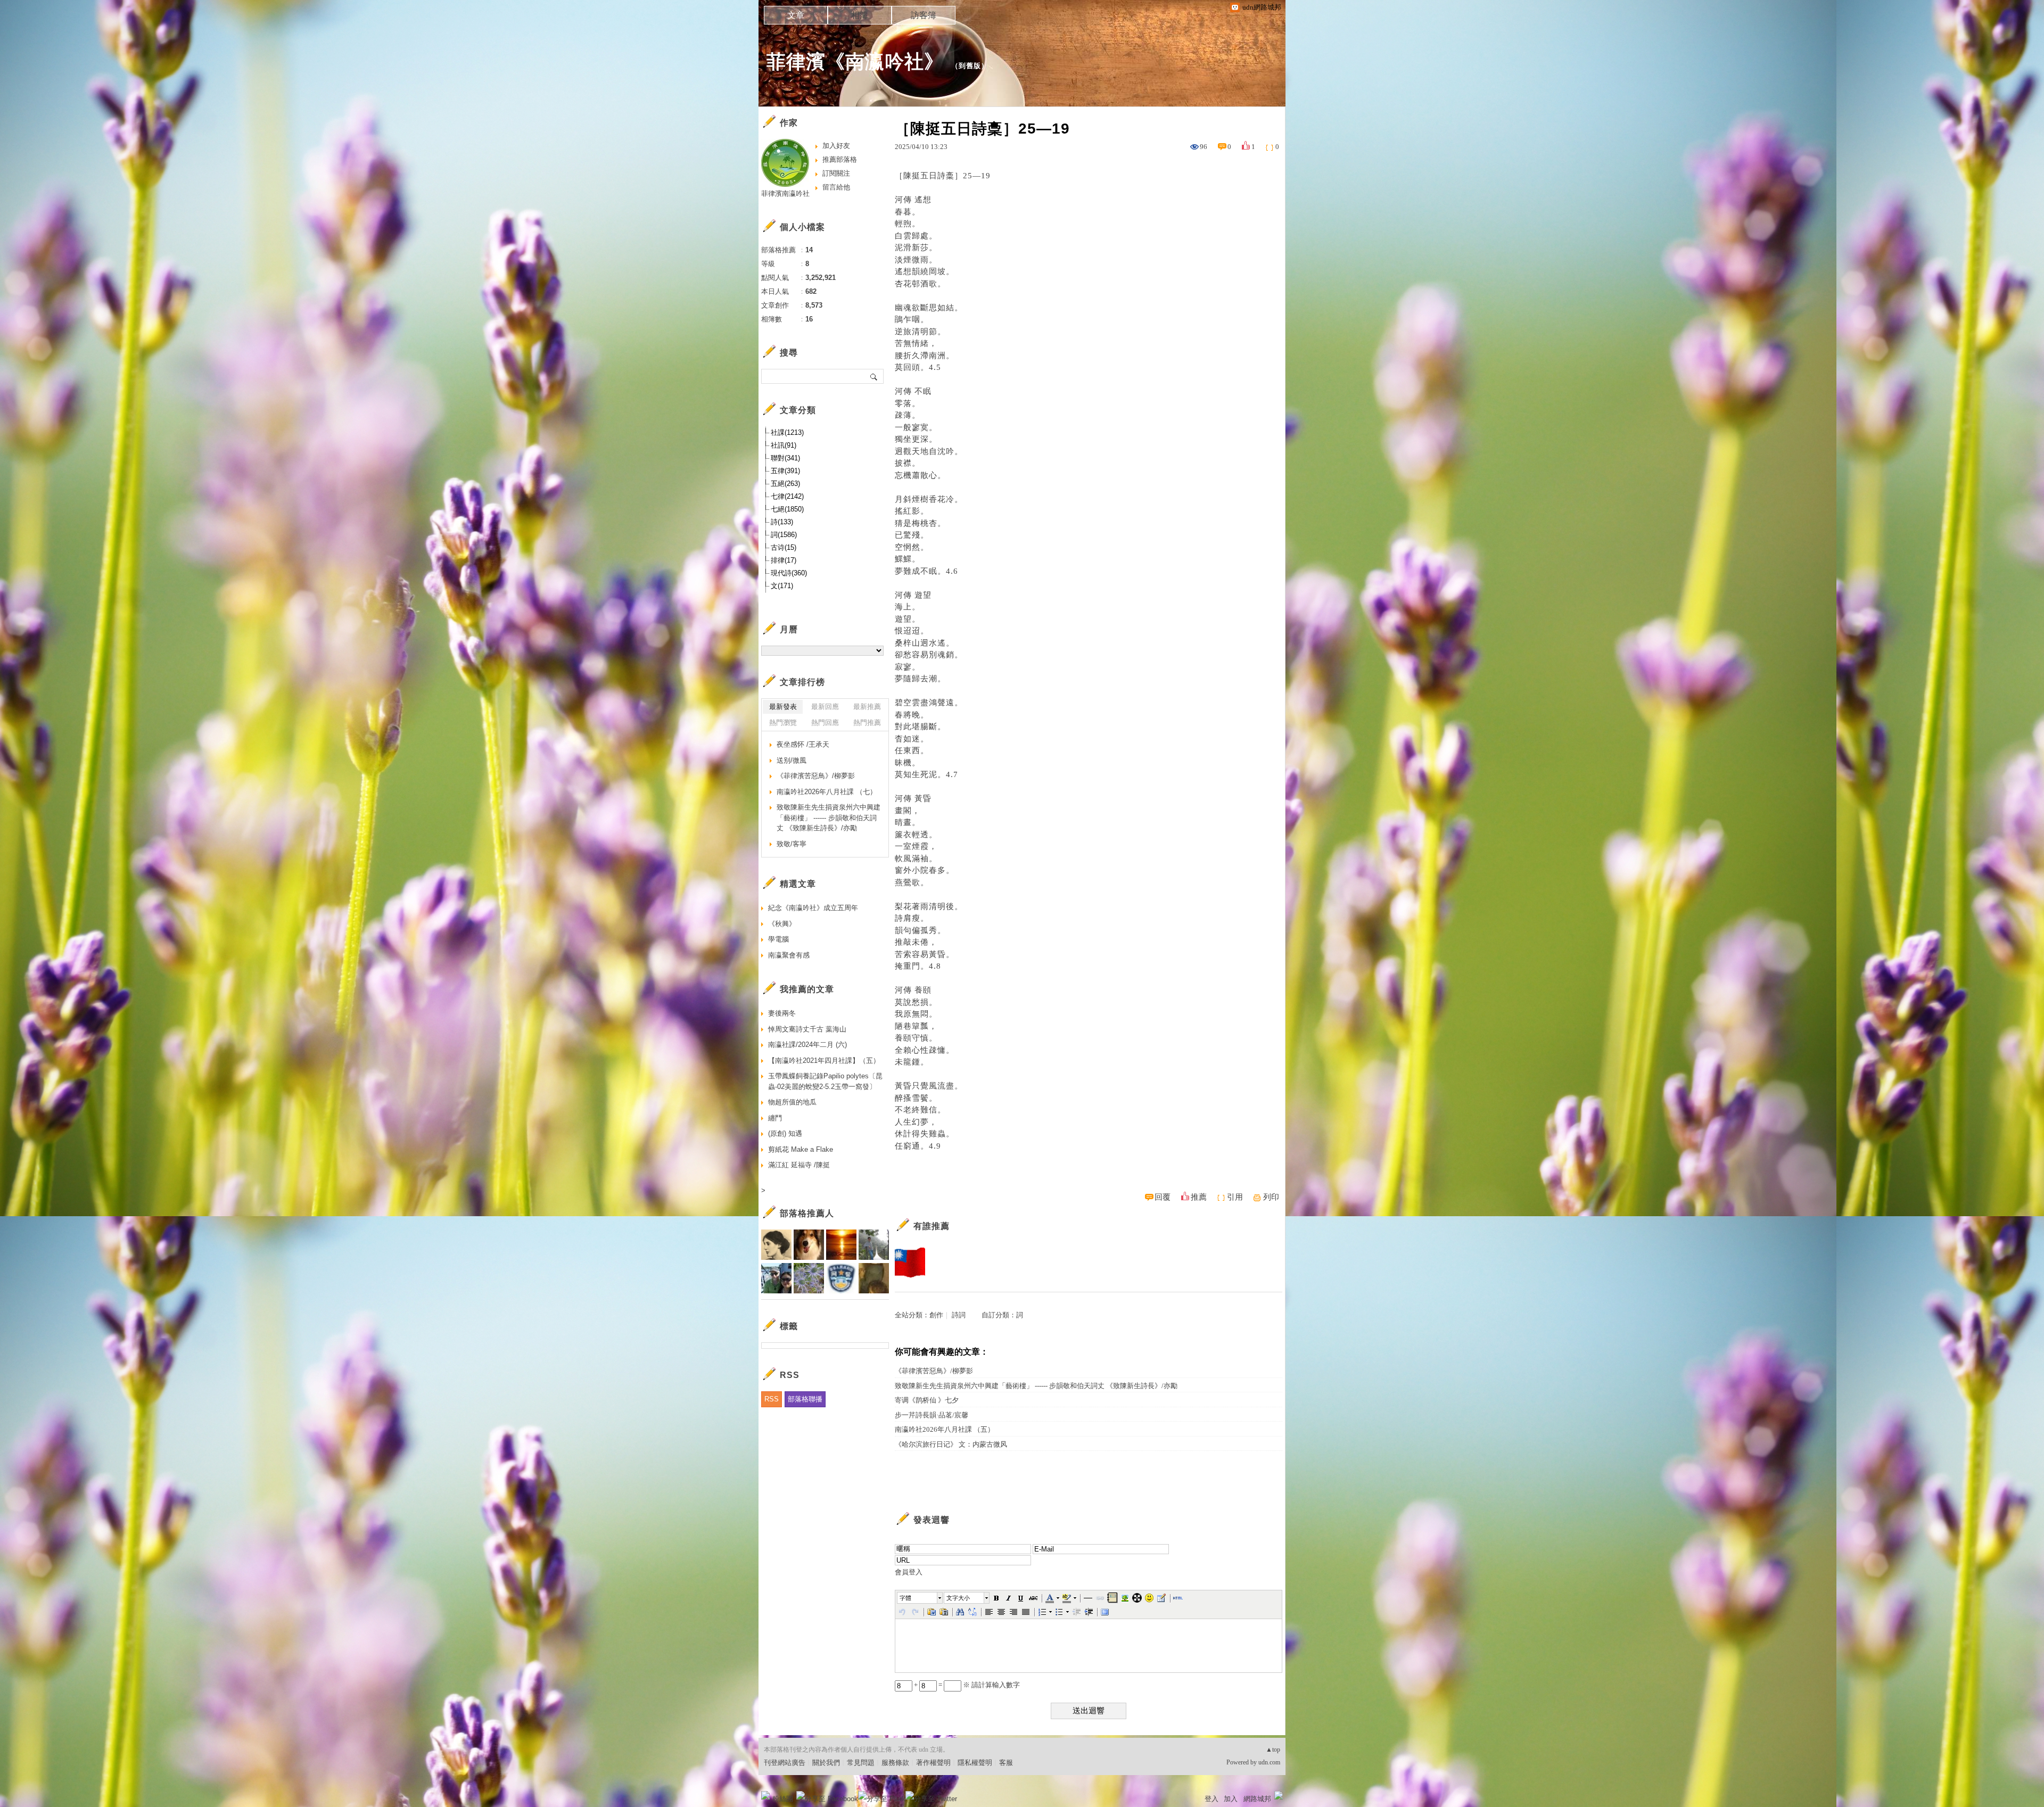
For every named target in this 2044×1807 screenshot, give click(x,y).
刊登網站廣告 (785, 1763)
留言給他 (836, 187)
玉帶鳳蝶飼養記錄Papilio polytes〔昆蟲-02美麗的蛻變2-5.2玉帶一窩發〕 (825, 1081)
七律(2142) (787, 496)
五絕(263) (785, 484)
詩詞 (959, 1315)
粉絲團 (783, 1799)
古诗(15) (784, 547)
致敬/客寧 (792, 844)
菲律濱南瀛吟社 (785, 193)
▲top (1273, 1750)
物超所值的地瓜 (792, 1102)
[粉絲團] (765, 1795)
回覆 (1163, 1197)
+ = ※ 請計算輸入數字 (966, 1685)
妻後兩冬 (782, 1013)
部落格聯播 (805, 1399)
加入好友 (836, 146)
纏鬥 (775, 1118)
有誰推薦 (932, 1226)
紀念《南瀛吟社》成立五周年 (813, 908)
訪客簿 (924, 15)
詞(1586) (784, 535)
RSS (772, 1399)
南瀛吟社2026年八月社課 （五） (945, 1429)
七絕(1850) (787, 509)
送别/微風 (792, 760)
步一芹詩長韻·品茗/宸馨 (932, 1415)
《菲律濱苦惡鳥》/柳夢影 (934, 1371)
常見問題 (861, 1763)
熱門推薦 (867, 723)
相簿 (860, 15)
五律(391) (785, 471)
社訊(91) (784, 445)
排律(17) (784, 560)
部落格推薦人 (807, 1213)
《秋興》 (782, 924)
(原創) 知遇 (785, 1133)
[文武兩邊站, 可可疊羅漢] (910, 1263)
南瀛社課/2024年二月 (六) (807, 1045)
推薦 (1199, 1197)
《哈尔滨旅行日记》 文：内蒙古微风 (951, 1444)
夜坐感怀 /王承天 (803, 744)
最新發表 (783, 707)
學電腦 (778, 939)
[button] (920, 1598)
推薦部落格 (840, 159)
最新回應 (825, 707)
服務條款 (895, 1763)
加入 (1231, 1799)
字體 (905, 1598)
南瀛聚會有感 (789, 955)
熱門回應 (825, 723)
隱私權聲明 (975, 1763)
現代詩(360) (789, 573)
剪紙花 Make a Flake (801, 1149)
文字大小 (958, 1598)
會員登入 (909, 1572)
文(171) (782, 586)
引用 (1235, 1197)
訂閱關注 (836, 173)
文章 (796, 15)
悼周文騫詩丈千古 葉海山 (807, 1029)
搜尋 (874, 376)
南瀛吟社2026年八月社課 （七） (827, 792)
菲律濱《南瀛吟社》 (855, 61)
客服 (1006, 1763)
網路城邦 (1257, 1799)
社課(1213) (787, 432)
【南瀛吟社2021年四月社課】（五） (824, 1061)
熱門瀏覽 (783, 723)
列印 (1271, 1197)
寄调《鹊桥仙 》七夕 (927, 1400)
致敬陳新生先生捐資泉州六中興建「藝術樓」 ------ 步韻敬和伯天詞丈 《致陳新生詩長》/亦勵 (1036, 1386)
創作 (936, 1315)
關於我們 (826, 1763)
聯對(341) (785, 458)
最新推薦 (867, 707)
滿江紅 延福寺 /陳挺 (799, 1165)
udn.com (1269, 1762)
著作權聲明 (933, 1763)
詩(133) (782, 522)
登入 (1211, 1799)
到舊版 (970, 66)
